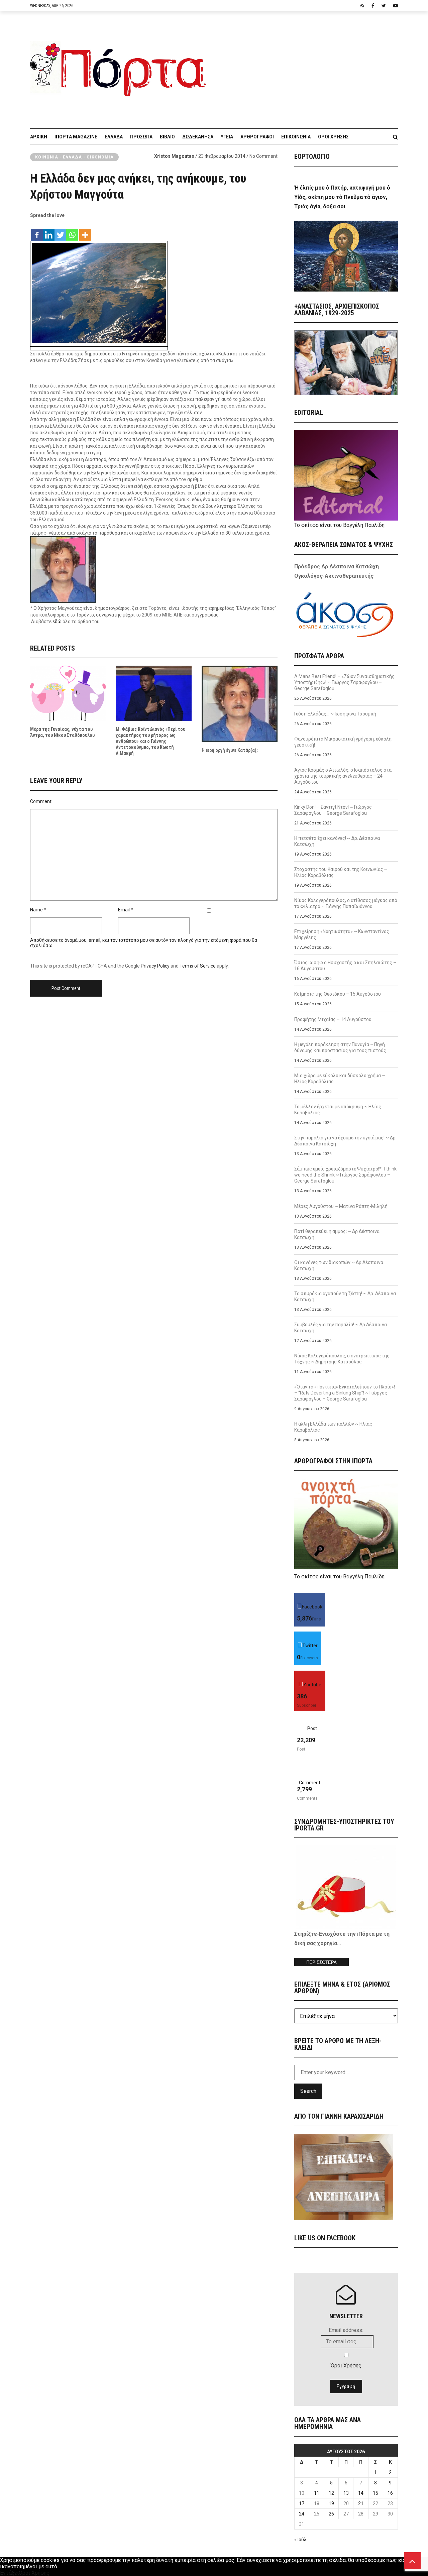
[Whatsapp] (72, 232)
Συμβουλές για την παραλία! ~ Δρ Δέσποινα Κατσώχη (341, 1328)
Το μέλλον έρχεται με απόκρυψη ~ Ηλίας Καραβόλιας (338, 1110)
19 (331, 2503)
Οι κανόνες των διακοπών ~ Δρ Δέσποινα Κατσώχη (339, 1265)
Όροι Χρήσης (333, 137)
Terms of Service (198, 966)
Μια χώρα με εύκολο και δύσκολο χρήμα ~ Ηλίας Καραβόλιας (340, 1079)
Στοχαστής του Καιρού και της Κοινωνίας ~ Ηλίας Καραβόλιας (341, 872)
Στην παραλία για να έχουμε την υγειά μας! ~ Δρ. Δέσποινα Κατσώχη (345, 1141)
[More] (85, 232)
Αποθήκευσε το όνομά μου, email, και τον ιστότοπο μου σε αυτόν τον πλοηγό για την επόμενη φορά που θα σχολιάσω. (144, 943)
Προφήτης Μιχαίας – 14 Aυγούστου (333, 1019)
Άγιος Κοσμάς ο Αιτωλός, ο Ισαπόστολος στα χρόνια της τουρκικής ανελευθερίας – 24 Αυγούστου (343, 776)
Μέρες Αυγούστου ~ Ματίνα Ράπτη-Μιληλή (341, 1206)
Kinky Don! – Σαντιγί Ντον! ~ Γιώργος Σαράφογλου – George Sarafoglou (333, 810)
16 (390, 2493)
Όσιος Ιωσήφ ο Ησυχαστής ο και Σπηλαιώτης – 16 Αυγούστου (345, 966)
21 (361, 2503)
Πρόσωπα (141, 137)
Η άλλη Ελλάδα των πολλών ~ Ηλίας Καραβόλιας (333, 1427)
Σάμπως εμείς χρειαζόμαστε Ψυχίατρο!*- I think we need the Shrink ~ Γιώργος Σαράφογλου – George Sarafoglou (345, 1175)
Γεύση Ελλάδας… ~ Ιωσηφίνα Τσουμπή (335, 714)
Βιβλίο (167, 137)
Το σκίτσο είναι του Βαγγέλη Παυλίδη (339, 525)
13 (346, 2493)
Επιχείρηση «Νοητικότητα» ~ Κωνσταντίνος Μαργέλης (342, 934)
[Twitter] (60, 232)
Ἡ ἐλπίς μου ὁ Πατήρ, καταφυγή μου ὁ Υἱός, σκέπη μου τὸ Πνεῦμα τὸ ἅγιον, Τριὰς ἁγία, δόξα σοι (342, 197)
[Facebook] (37, 232)
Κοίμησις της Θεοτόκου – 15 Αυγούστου (338, 994)
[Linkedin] (49, 232)
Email (124, 910)
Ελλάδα (114, 137)
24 (302, 2514)
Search (308, 2091)
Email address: (346, 2330)
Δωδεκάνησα (198, 137)
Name (36, 910)
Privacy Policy (155, 966)
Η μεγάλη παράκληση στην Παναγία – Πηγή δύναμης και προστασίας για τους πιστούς (340, 1047)
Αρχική (39, 137)
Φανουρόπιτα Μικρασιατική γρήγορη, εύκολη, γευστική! (343, 742)
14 (361, 2493)
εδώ (57, 622)
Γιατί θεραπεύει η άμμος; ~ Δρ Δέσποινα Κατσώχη (337, 1234)
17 (302, 2503)
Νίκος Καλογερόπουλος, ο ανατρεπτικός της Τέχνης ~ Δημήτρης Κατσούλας (342, 1359)
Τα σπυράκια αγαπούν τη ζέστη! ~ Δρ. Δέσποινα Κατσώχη (345, 1297)
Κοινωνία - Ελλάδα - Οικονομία (74, 157)
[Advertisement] (306, 67)
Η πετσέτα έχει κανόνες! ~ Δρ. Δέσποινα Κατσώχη (337, 841)
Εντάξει (9, 2573)
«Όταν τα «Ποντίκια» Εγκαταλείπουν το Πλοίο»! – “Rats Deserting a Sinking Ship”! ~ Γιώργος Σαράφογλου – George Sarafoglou (345, 1393)
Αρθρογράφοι (257, 137)
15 (376, 2493)
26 (331, 2514)
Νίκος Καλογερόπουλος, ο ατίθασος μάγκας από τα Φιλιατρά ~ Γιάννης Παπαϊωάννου (346, 903)
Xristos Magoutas (174, 156)
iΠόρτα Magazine (76, 137)
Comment (41, 801)
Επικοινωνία (296, 137)
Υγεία (227, 137)
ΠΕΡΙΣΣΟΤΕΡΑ (322, 1962)
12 (331, 2493)
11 (317, 2493)
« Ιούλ (300, 2540)
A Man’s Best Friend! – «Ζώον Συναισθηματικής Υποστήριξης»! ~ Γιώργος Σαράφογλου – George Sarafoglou (344, 682)
